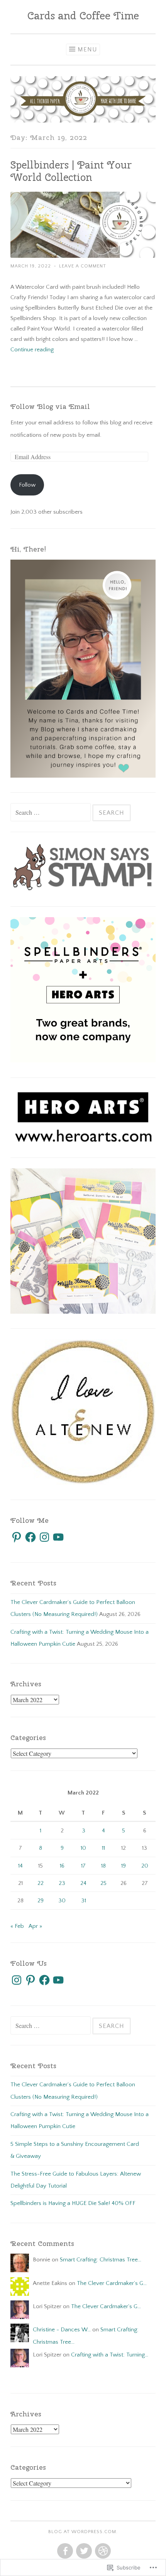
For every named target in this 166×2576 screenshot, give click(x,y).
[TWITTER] (83, 2551)
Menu (87, 49)
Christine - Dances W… (62, 2330)
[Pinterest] (17, 1537)
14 (20, 1866)
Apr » (35, 1926)
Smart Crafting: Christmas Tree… (101, 2260)
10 (83, 1848)
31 (84, 1901)
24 (83, 1883)
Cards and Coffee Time (83, 15)
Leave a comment (83, 266)
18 (103, 1866)
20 (145, 1866)
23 (62, 1883)
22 (41, 1883)
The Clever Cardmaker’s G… (112, 2283)
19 (124, 1866)
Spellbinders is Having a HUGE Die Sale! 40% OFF (73, 2203)
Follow (27, 485)
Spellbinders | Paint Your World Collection (71, 171)
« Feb (17, 1926)
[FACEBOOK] (64, 2551)
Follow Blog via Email (50, 406)
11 (103, 1848)
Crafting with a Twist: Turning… (110, 2355)
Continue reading (32, 350)
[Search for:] (51, 813)
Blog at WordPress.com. (83, 2532)
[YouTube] (58, 1537)
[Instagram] (44, 1537)
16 (62, 1866)
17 (83, 1866)
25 (103, 1883)
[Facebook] (30, 1537)
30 (62, 1901)
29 (41, 1901)
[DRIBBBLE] (102, 2551)
